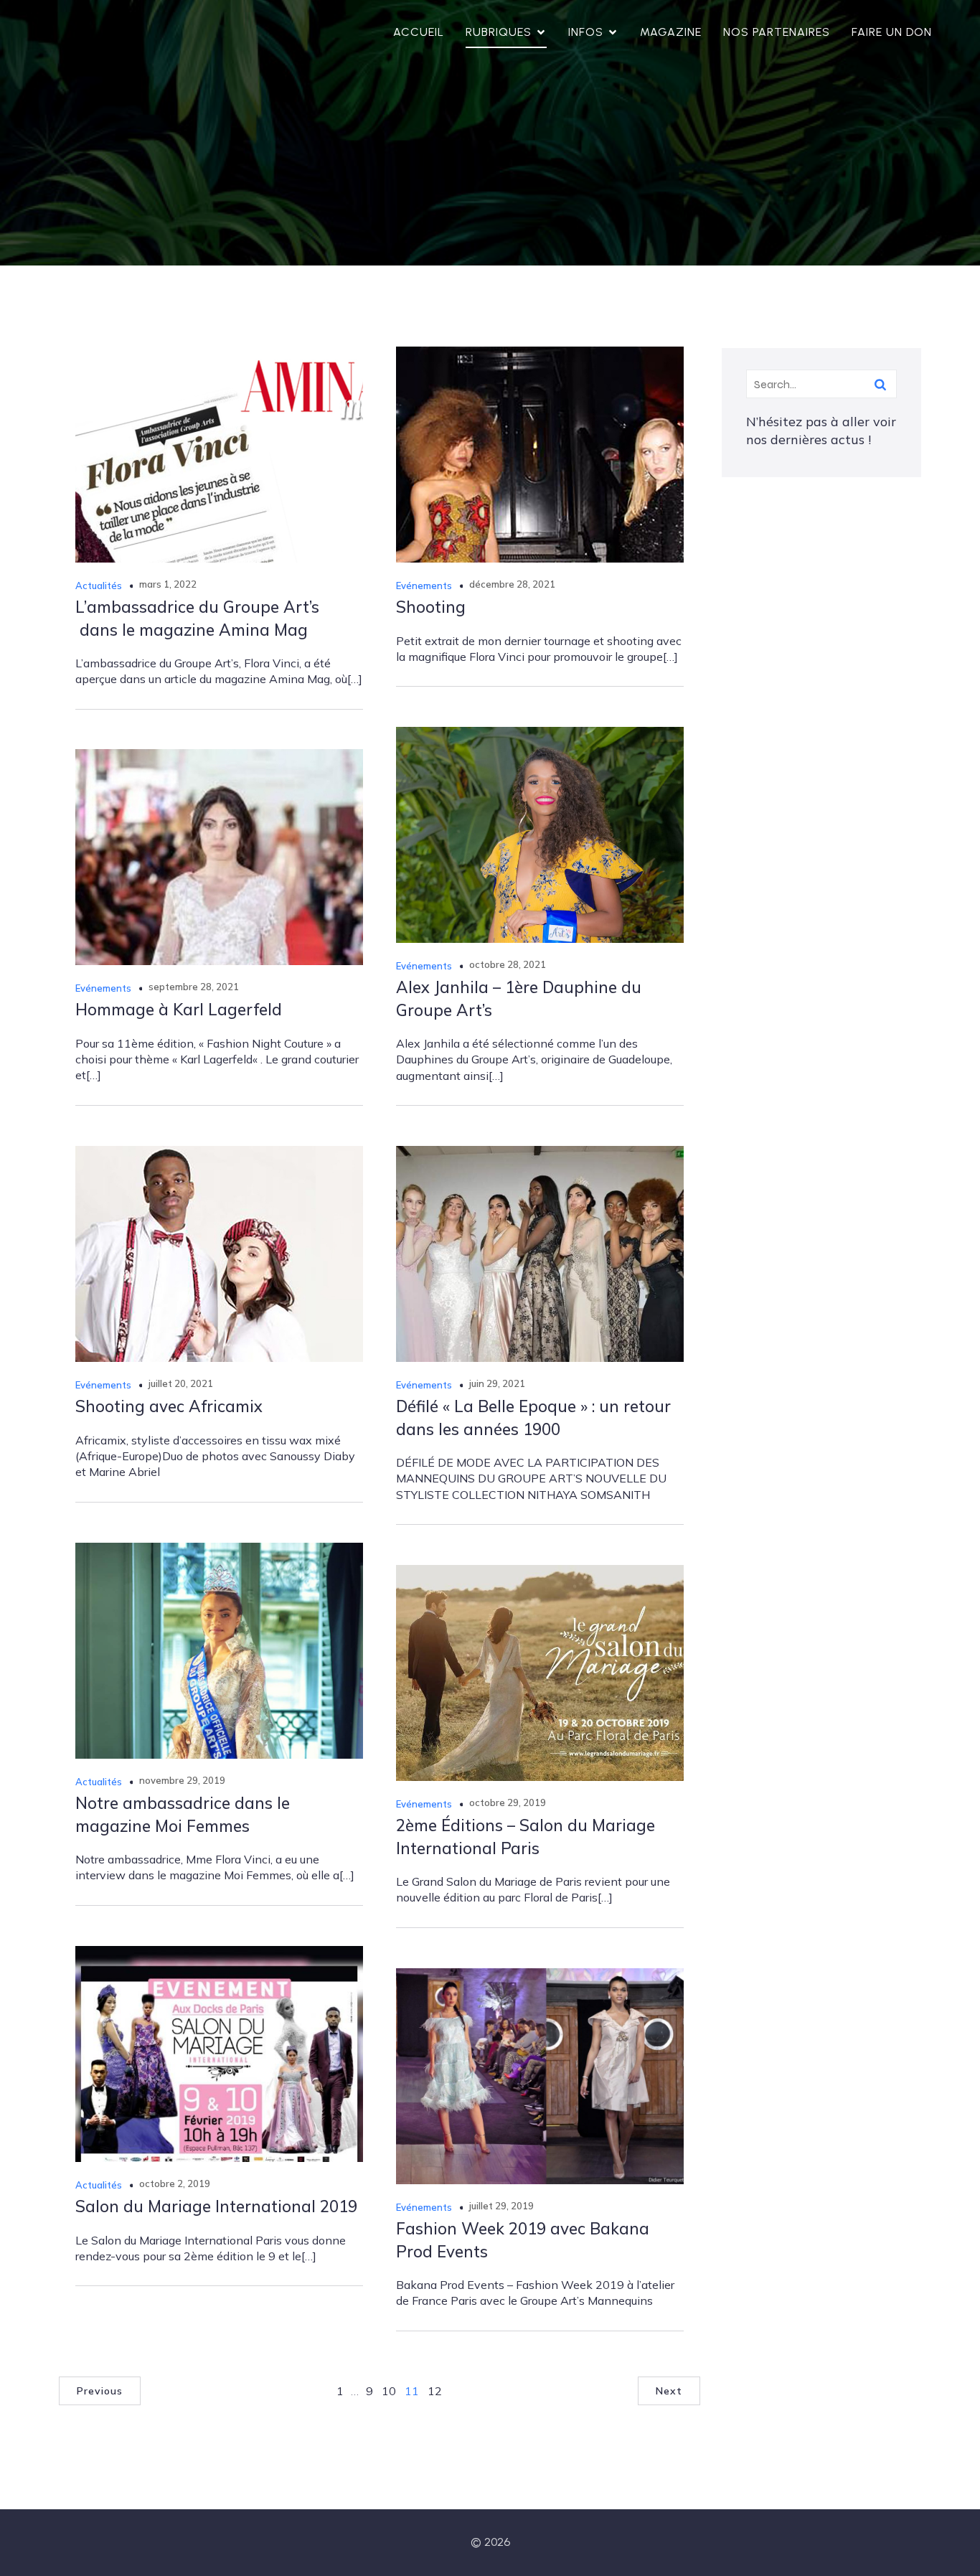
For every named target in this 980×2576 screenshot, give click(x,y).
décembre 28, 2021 (512, 584)
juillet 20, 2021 (181, 1383)
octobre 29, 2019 (508, 1802)
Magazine (671, 32)
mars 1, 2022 (168, 584)
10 (389, 2391)
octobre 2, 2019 (175, 2184)
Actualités (99, 586)
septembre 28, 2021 (194, 987)
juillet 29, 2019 (501, 2206)
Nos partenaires (777, 32)
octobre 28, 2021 (508, 964)
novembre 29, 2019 (182, 1780)
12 (435, 2391)
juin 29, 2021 (497, 1383)
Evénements (424, 586)
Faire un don (892, 32)
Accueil (419, 32)
